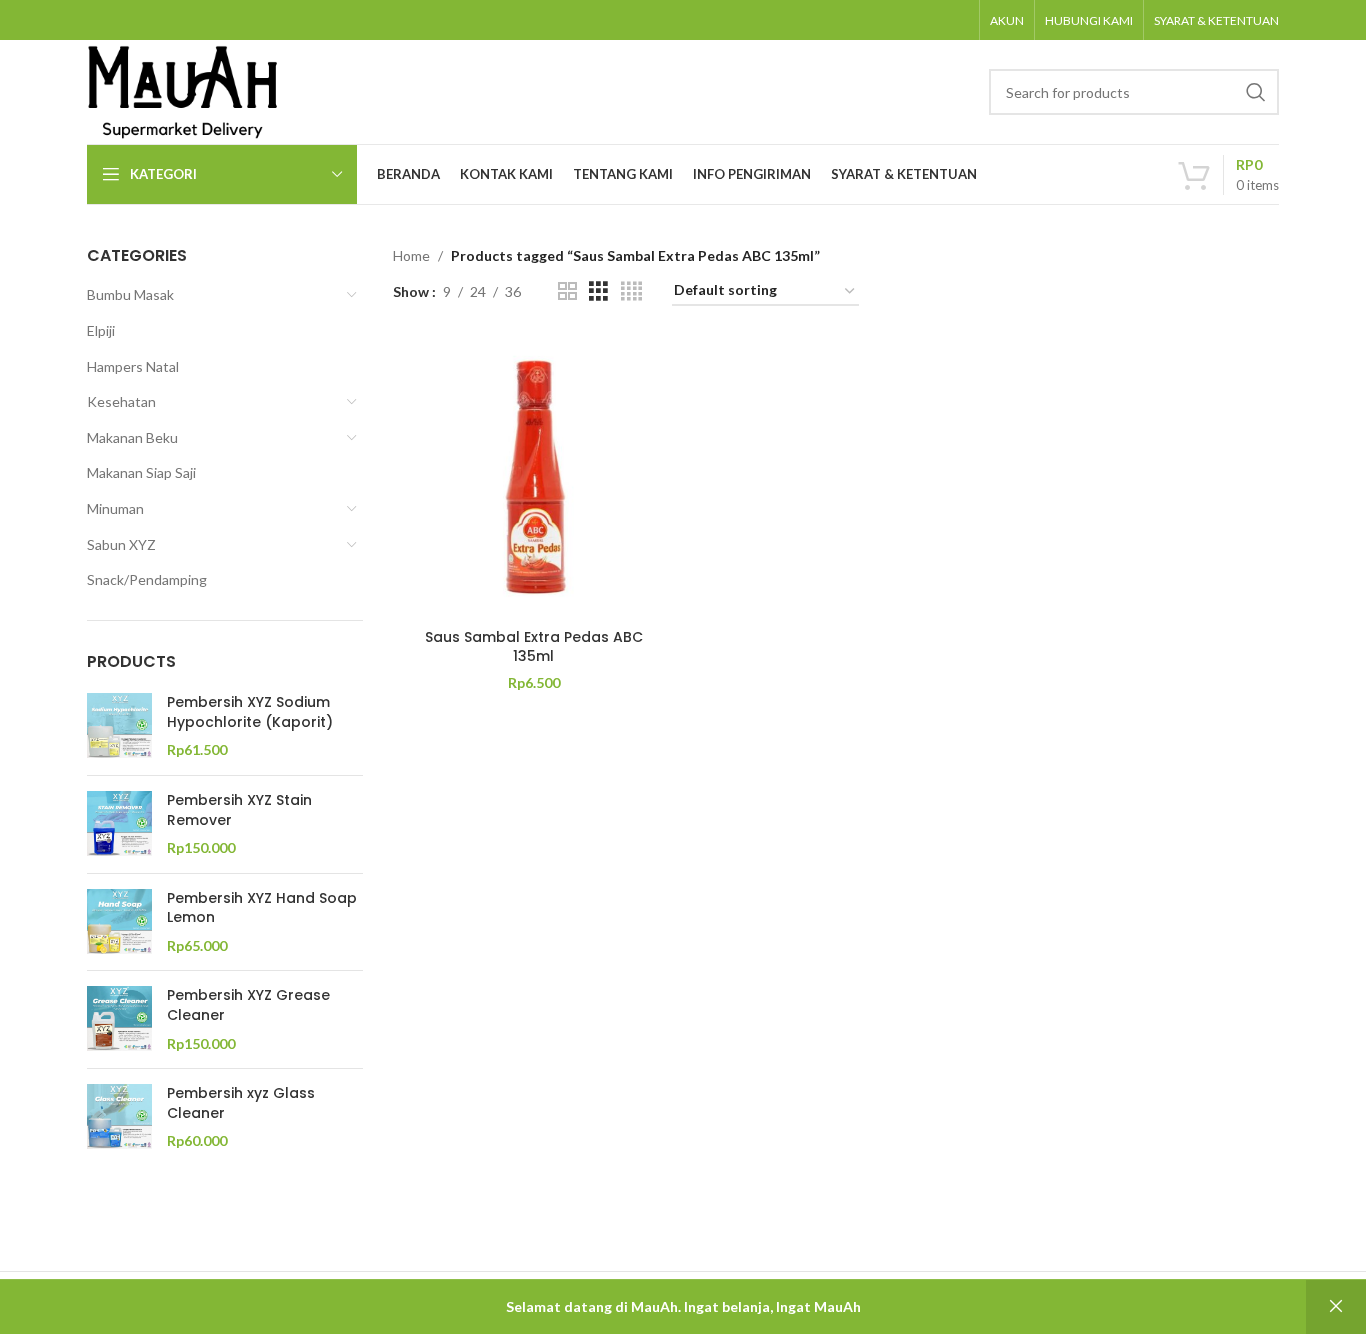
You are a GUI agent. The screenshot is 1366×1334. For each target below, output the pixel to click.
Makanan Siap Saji (141, 472)
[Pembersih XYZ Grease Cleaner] (119, 1019)
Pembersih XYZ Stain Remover (239, 810)
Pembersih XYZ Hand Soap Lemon (262, 908)
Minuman (115, 508)
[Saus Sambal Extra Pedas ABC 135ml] (534, 477)
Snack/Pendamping (147, 579)
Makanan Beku (132, 437)
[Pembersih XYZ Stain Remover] (119, 824)
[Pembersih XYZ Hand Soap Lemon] (119, 922)
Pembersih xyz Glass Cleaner (241, 1103)
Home (411, 255)
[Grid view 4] (631, 291)
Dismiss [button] (1336, 1307)
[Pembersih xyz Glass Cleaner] (119, 1117)
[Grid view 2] (567, 291)
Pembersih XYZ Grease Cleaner (248, 1005)
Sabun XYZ (121, 544)
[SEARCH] (1256, 92)
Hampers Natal (133, 366)
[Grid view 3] (598, 291)
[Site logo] (183, 90)
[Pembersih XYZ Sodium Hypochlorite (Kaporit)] (119, 726)
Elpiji (101, 330)
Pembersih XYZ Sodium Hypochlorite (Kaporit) (250, 712)
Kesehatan (121, 401)
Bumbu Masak (130, 294)
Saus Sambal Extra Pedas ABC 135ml (534, 647)
